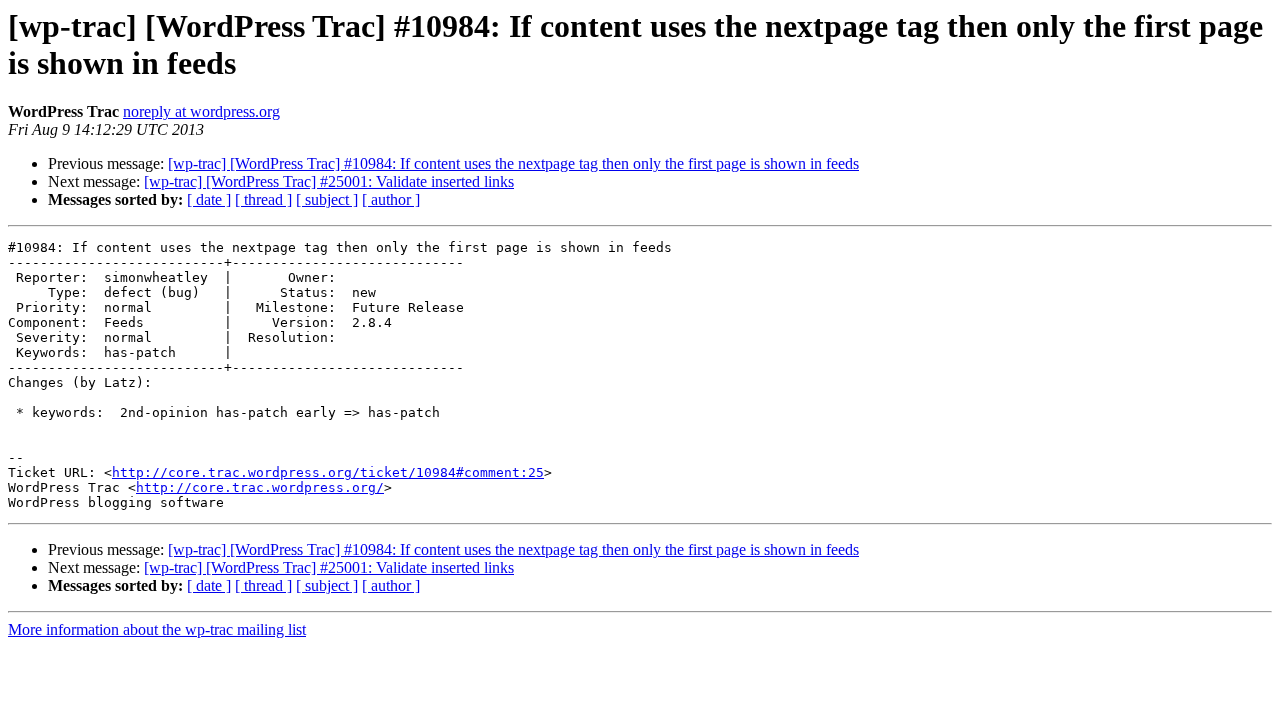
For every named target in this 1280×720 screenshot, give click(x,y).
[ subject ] (327, 199)
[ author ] (391, 199)
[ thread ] (263, 199)
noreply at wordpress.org (201, 111)
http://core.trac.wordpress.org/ (260, 487)
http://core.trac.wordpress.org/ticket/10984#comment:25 (328, 472)
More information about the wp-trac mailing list (157, 629)
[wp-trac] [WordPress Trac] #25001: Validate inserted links (329, 181)
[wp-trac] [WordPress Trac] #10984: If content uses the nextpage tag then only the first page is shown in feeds (513, 163)
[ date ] (209, 199)
